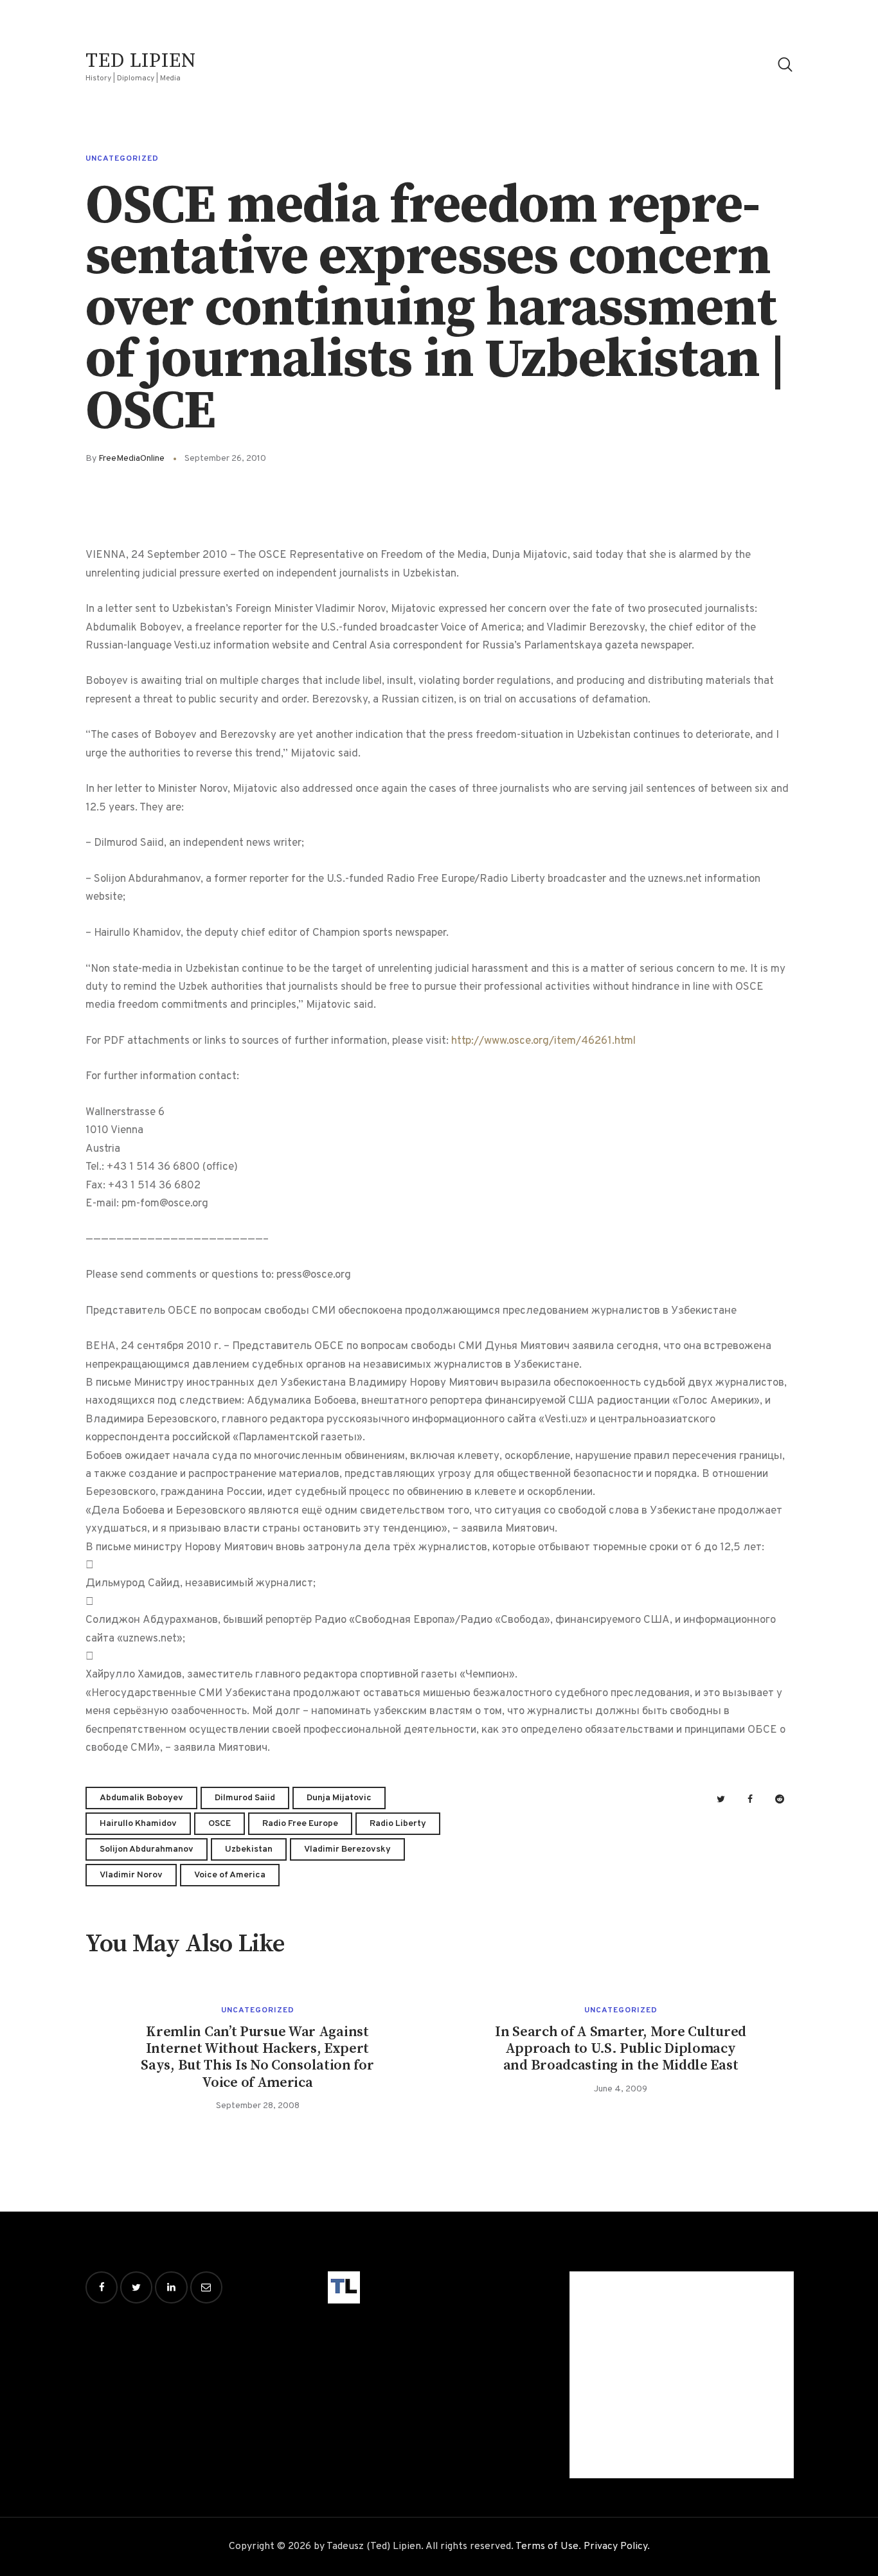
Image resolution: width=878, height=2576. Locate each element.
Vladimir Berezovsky (347, 1849)
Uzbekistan (249, 1849)
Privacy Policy (615, 2546)
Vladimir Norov (131, 1875)
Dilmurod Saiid (245, 1798)
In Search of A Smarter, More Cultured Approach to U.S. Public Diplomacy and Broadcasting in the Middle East (621, 2049)
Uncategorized (122, 159)
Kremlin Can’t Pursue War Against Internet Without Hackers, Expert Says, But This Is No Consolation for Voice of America (257, 2058)
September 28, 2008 (258, 2106)
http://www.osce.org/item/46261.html (543, 1041)
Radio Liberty (398, 1824)
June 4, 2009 (621, 2089)
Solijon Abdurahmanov (147, 1849)
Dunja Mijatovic (339, 1798)
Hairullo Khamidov (138, 1824)
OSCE (219, 1824)
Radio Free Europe (300, 1824)
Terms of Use (547, 2546)
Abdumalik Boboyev (141, 1798)
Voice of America (230, 1875)
